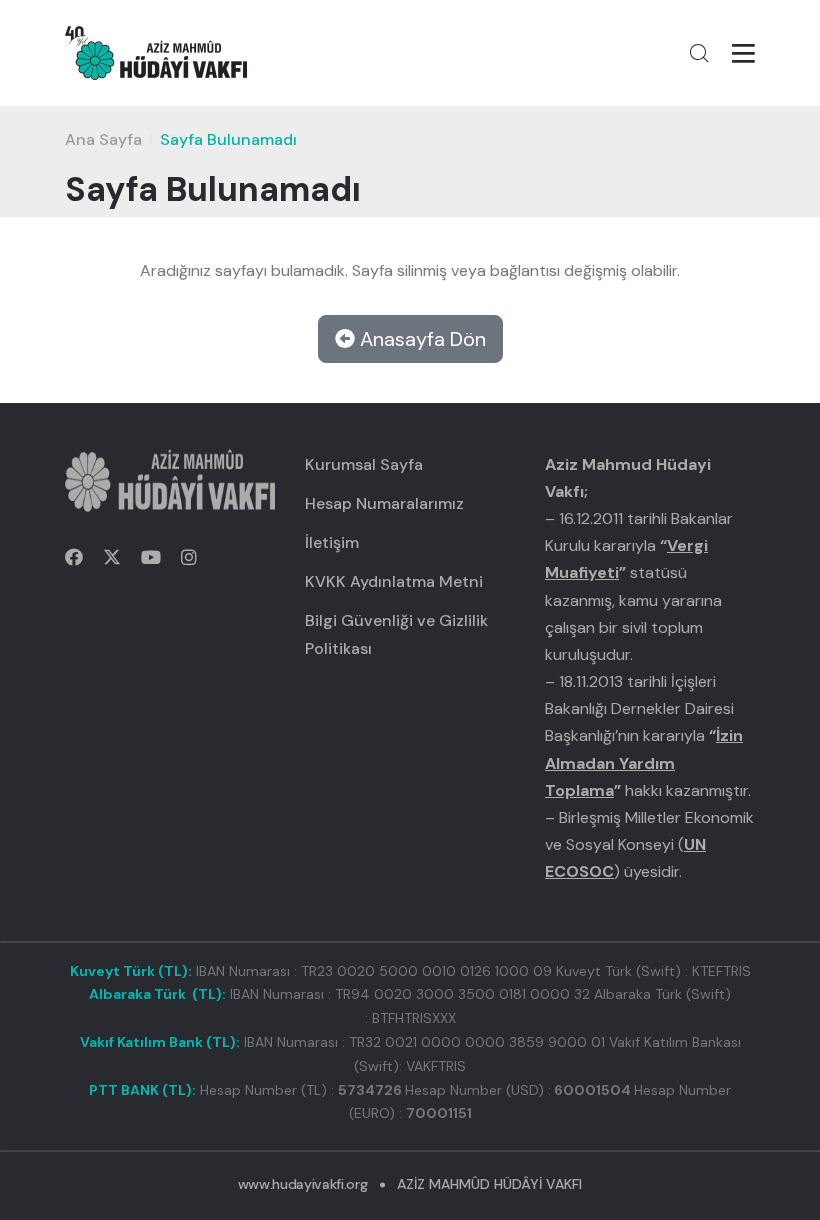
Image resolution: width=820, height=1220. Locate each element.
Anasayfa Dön (420, 339)
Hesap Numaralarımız (384, 503)
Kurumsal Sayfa (364, 464)
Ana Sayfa (103, 139)
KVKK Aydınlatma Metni (394, 581)
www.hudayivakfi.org (302, 1184)
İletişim (332, 542)
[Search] (699, 53)
